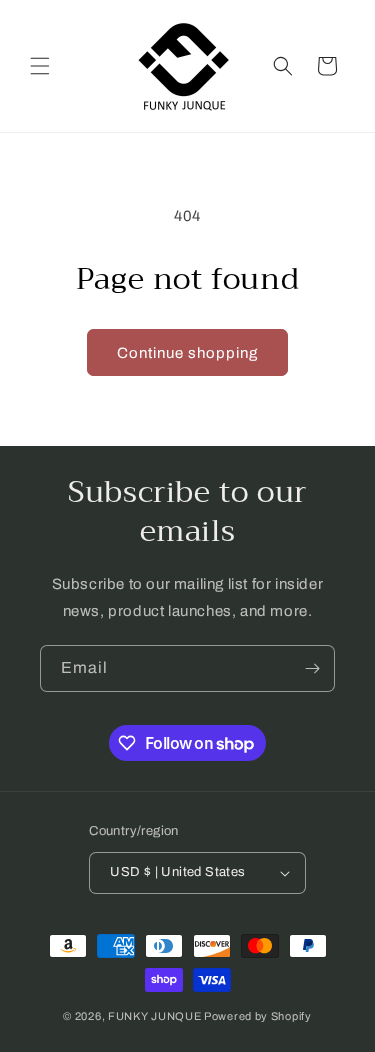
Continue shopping (187, 353)
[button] (40, 66)
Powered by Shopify (258, 1016)
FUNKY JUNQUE (154, 1016)
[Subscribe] (312, 668)
